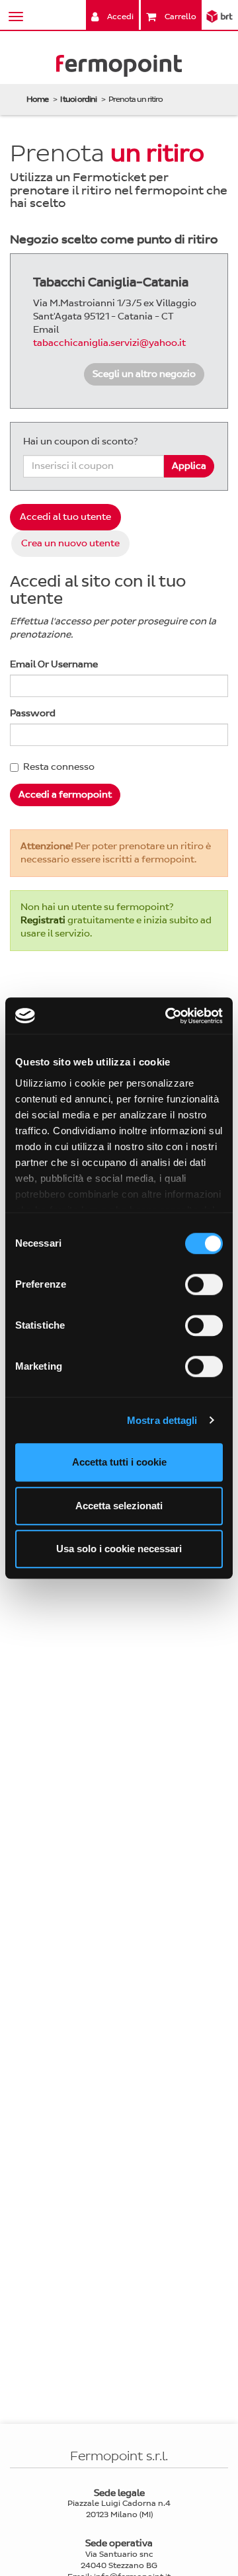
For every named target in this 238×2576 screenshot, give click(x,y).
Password (33, 713)
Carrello (179, 17)
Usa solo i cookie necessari (119, 1549)
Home (37, 99)
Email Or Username (54, 664)
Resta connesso (59, 767)
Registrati (43, 920)
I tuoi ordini (78, 99)
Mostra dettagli (162, 1420)
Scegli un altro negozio (144, 374)
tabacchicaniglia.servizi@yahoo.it (109, 343)
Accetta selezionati (119, 1506)
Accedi (119, 17)
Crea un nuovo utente (70, 543)
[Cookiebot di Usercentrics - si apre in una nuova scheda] (168, 1016)
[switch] (204, 1284)
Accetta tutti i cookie (119, 1462)
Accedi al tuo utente (65, 517)
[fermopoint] (119, 68)
